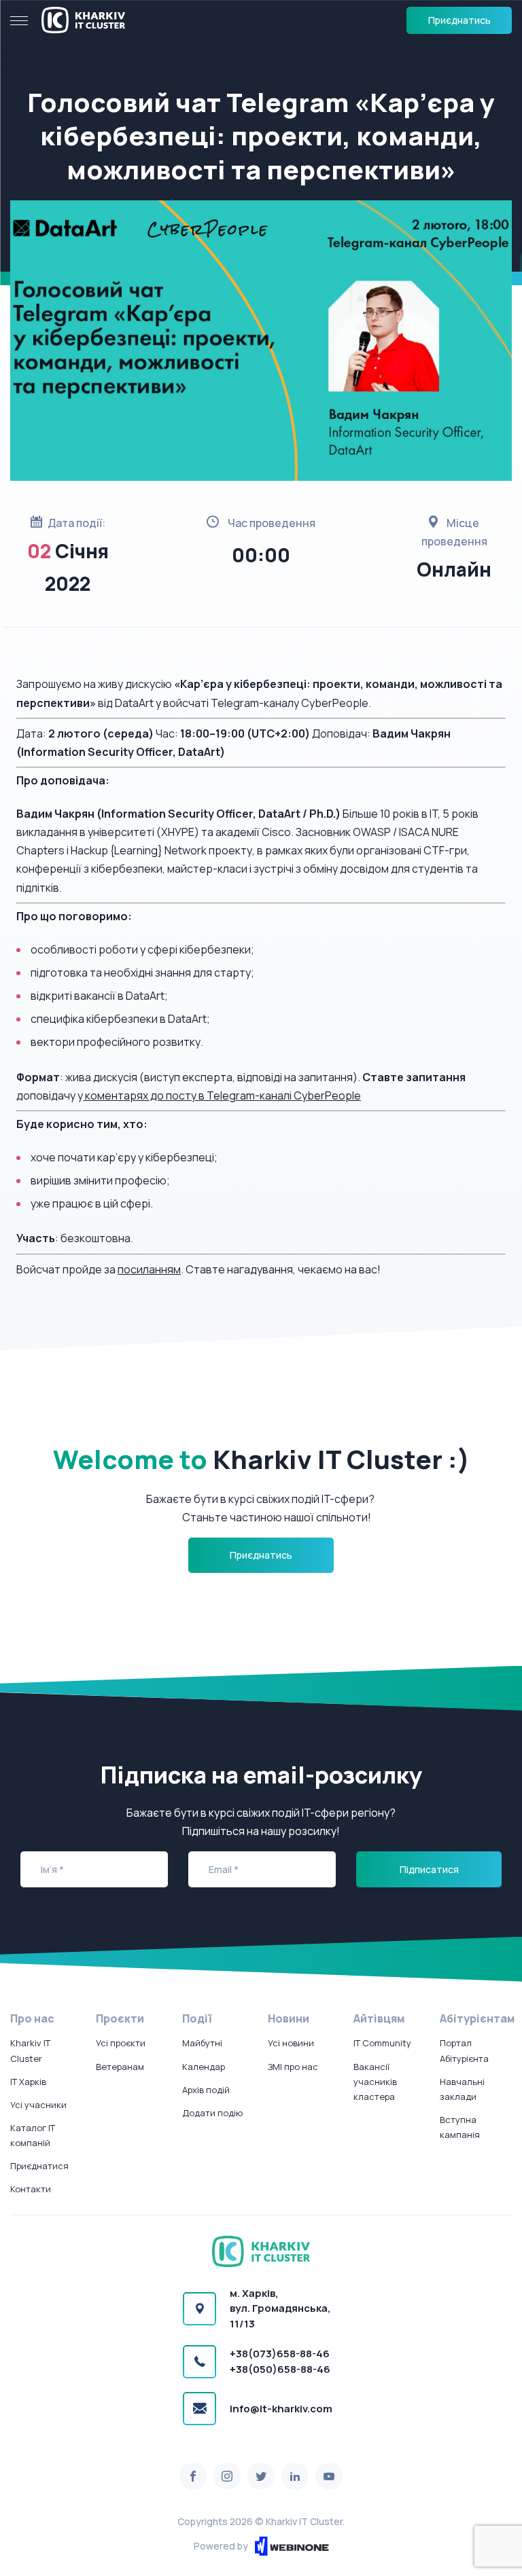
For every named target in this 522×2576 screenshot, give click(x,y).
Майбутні (202, 2043)
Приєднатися (39, 2166)
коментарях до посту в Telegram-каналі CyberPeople (222, 1095)
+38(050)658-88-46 (280, 2369)
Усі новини (291, 2043)
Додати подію (212, 2113)
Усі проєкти (121, 2043)
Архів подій (206, 2090)
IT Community (382, 2043)
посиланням (149, 1269)
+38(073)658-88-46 (280, 2354)
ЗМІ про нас (293, 2067)
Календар (204, 2067)
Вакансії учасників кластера (375, 2082)
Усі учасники (38, 2105)
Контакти (31, 2189)
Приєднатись (459, 20)
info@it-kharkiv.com (281, 2409)
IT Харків (28, 2082)
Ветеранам (120, 2067)
